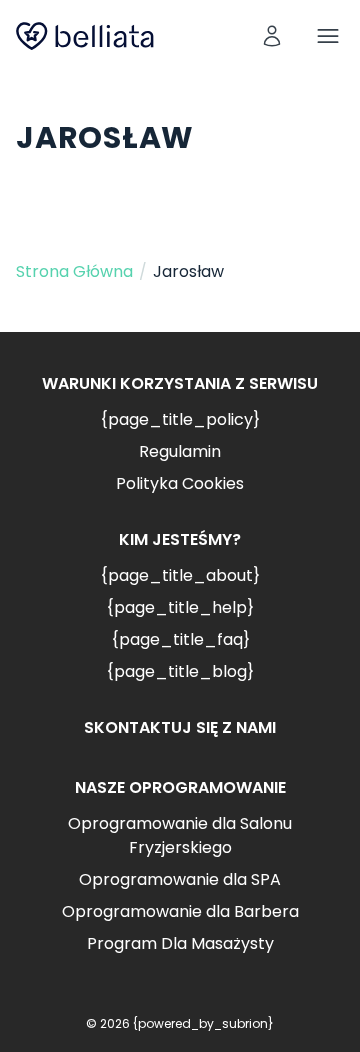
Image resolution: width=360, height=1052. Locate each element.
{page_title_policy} (180, 419)
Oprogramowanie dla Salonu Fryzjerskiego (180, 835)
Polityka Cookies (180, 483)
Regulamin (180, 451)
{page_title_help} (180, 607)
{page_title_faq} (180, 639)
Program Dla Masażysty (180, 943)
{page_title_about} (180, 575)
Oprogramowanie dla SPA (180, 879)
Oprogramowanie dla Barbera (180, 911)
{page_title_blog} (180, 671)
